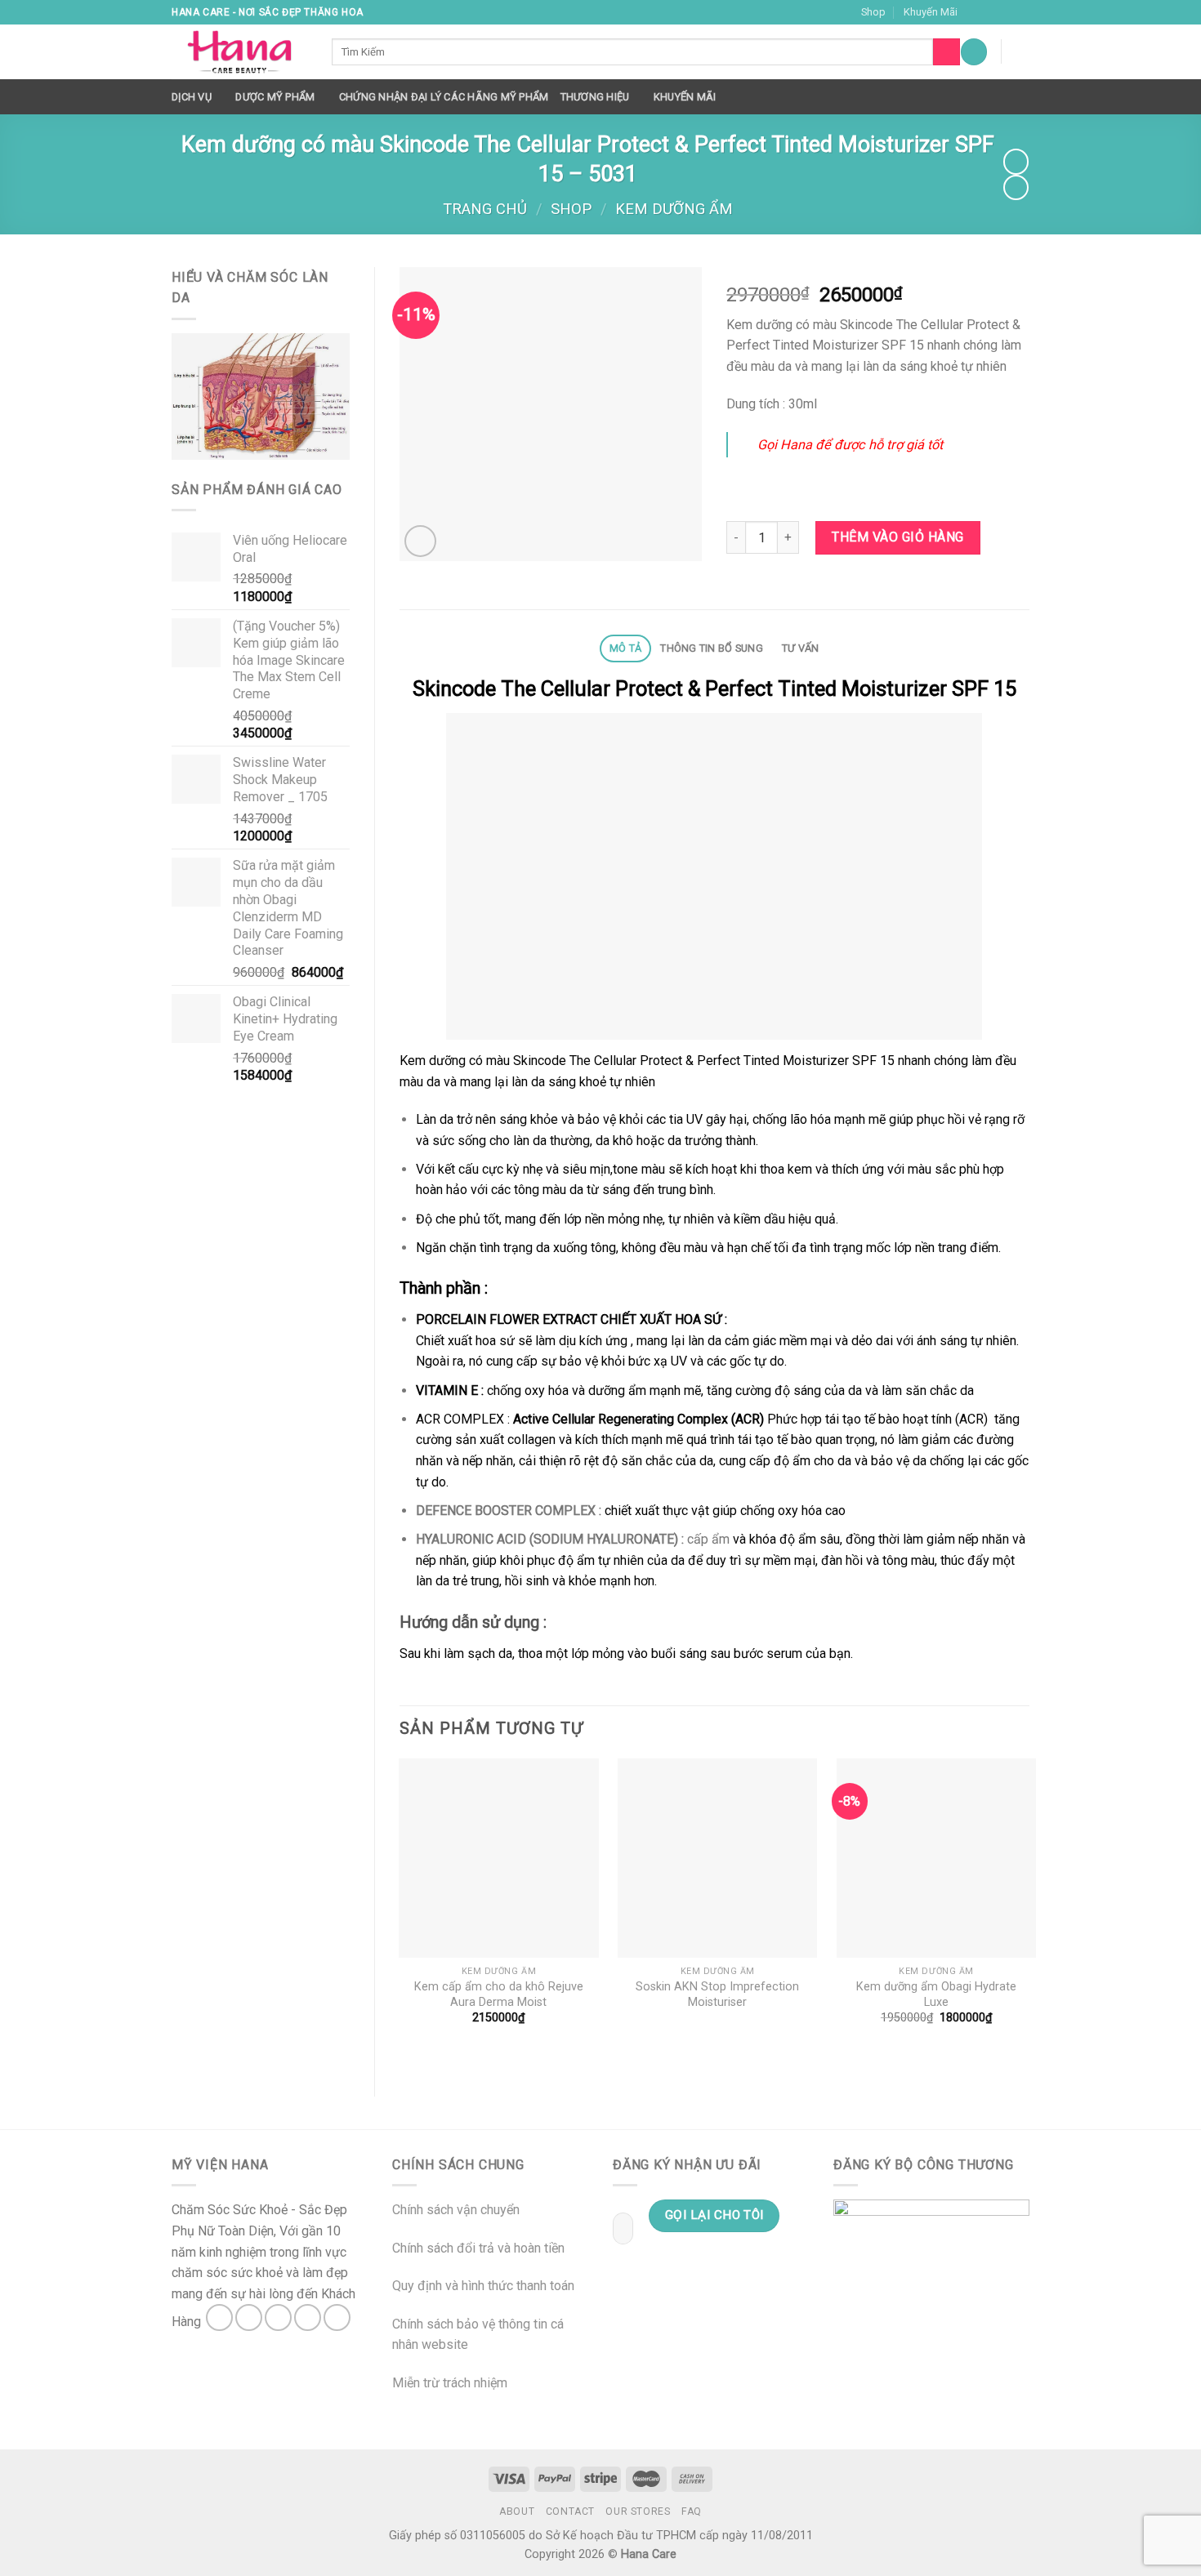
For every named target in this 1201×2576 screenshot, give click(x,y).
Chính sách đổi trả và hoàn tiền (478, 2248)
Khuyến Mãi (931, 12)
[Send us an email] (1021, 12)
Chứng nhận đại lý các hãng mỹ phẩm (444, 97)
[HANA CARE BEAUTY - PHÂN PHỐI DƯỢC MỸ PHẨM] (239, 52)
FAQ (692, 2511)
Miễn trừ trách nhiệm (450, 2383)
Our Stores (638, 2511)
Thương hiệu (595, 97)
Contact (570, 2511)
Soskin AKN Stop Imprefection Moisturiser (717, 1994)
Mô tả (625, 648)
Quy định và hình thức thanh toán (483, 2286)
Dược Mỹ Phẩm (275, 97)
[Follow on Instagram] (990, 12)
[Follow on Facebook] (975, 12)
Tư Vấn (801, 648)
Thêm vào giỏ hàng (897, 537)
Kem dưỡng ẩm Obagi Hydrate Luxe (936, 1994)
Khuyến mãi (685, 97)
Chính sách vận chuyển (456, 2210)
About (517, 2511)
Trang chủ (485, 209)
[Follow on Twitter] (1006, 12)
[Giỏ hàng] (1021, 51)
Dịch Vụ (192, 97)
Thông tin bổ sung (711, 648)
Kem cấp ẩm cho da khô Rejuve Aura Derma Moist (499, 1994)
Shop (873, 12)
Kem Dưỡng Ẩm (674, 209)
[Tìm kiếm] (947, 52)
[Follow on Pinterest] (337, 2318)
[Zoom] (420, 541)
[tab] (625, 649)
